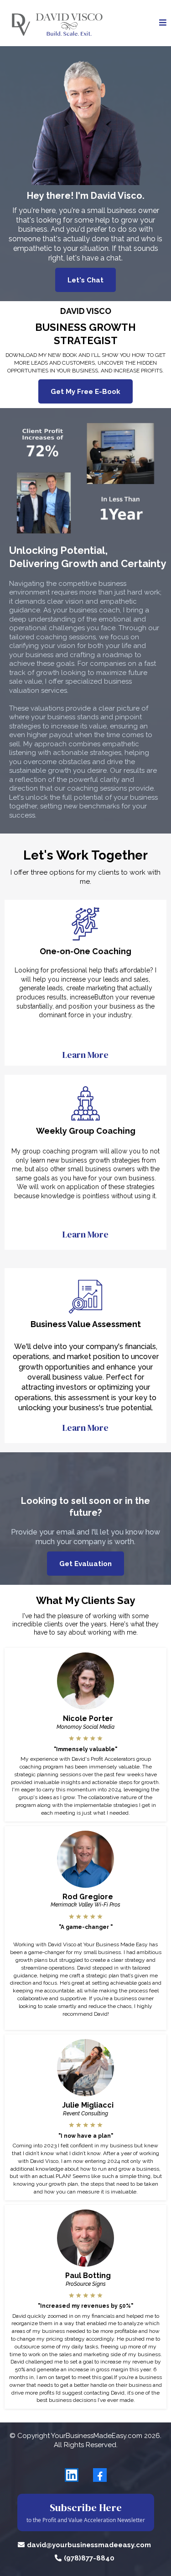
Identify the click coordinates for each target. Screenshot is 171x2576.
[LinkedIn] (72, 2475)
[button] (163, 23)
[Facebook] (100, 2475)
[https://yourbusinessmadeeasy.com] (56, 23)
